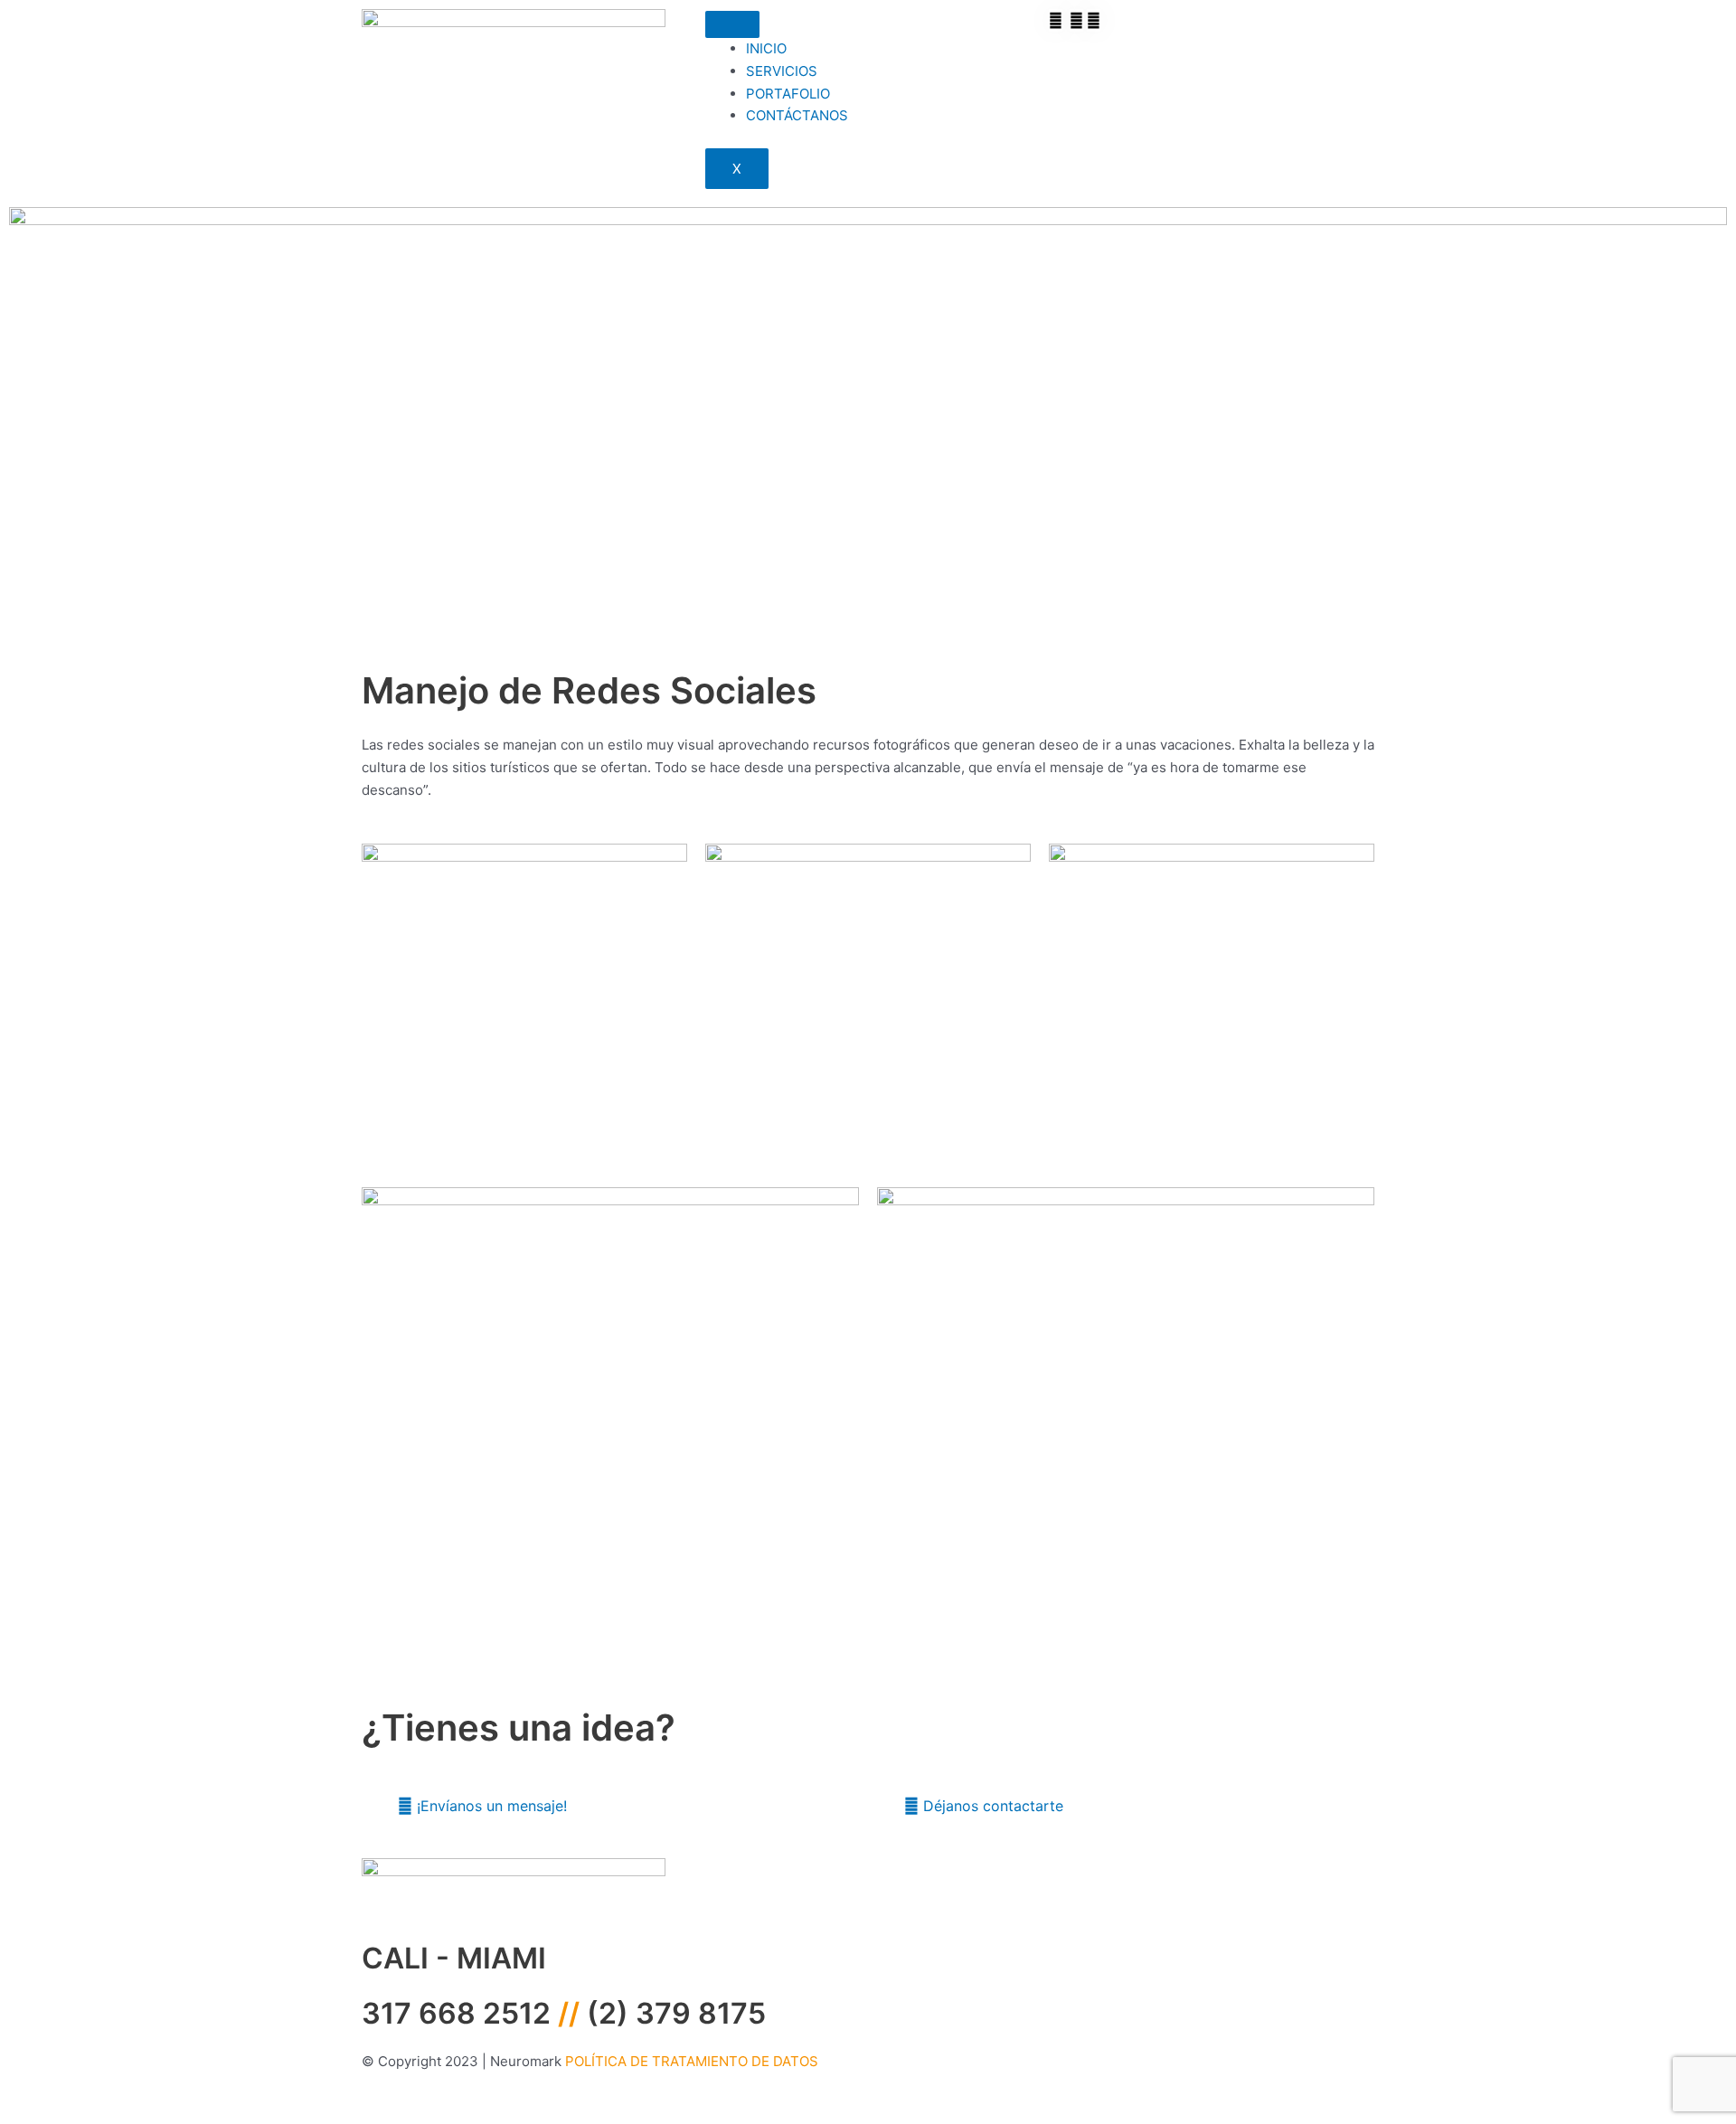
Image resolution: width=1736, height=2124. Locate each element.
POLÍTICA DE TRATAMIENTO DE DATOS (692, 2061)
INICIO (766, 48)
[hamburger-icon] (732, 24)
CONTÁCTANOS (797, 115)
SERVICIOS (782, 71)
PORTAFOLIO (788, 94)
